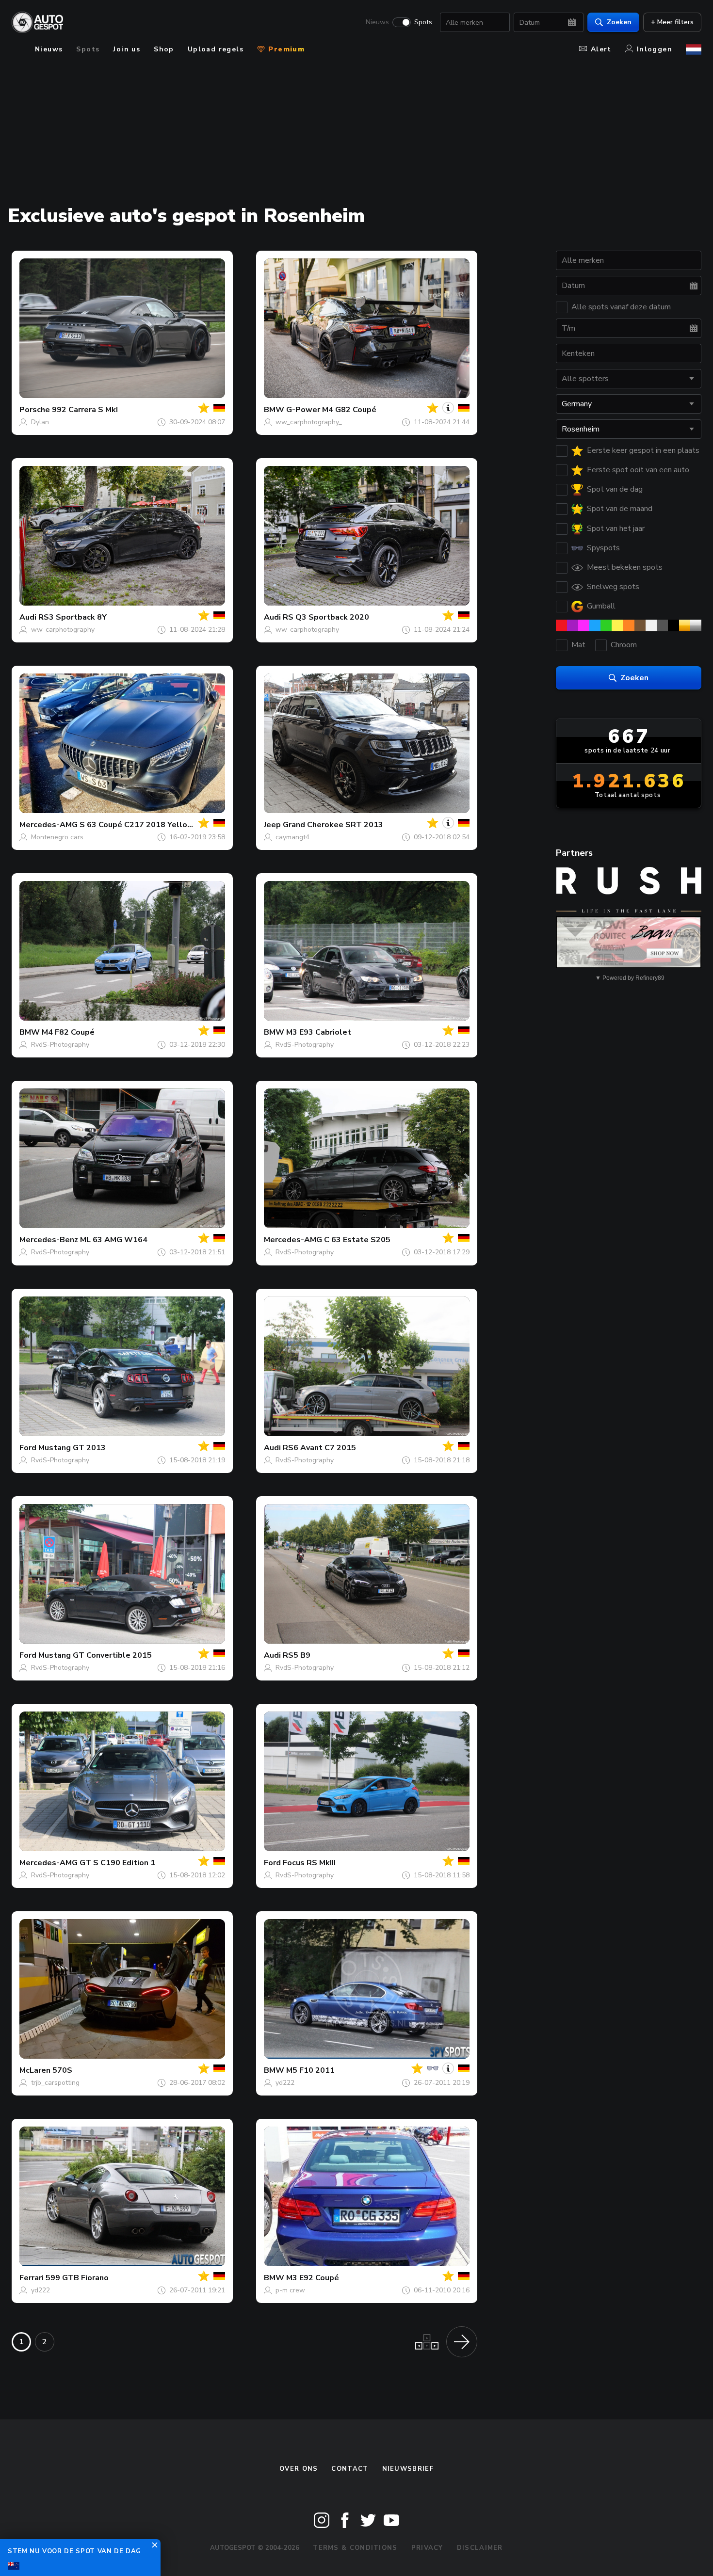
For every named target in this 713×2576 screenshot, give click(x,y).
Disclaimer (480, 2548)
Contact (350, 2469)
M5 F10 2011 (310, 2070)
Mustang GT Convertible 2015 (95, 1655)
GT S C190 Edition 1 (117, 1863)
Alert (601, 49)
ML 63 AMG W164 (114, 1240)
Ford (28, 1448)
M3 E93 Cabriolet (319, 1032)
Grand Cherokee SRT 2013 (333, 825)
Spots (423, 22)
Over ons (299, 2469)
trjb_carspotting (55, 2083)
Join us (127, 49)
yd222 (285, 2083)
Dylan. (41, 422)
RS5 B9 (297, 1655)
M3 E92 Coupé (313, 2278)
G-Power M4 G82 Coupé (331, 410)
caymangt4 (292, 837)
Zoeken (619, 22)
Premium (285, 49)
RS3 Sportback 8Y (73, 617)
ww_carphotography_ (309, 422)
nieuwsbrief (408, 2469)
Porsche (35, 410)
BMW (274, 410)
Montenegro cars (57, 837)
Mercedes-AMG (49, 825)
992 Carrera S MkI (85, 410)
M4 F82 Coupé (68, 1032)
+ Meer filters (672, 22)
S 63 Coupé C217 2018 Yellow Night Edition (162, 825)
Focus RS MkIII (309, 1863)
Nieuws (377, 22)
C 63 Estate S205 (357, 1240)
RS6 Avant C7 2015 (319, 1448)
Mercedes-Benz (49, 1240)
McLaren (35, 2070)
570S (62, 2070)
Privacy (427, 2548)
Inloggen (655, 49)
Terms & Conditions (355, 2548)
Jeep (272, 825)
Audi (28, 617)
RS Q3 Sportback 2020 (326, 617)
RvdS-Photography (60, 1045)
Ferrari (32, 2278)
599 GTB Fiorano (77, 2278)
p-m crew (290, 2290)
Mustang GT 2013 (72, 1448)
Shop (164, 49)
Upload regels (216, 49)
